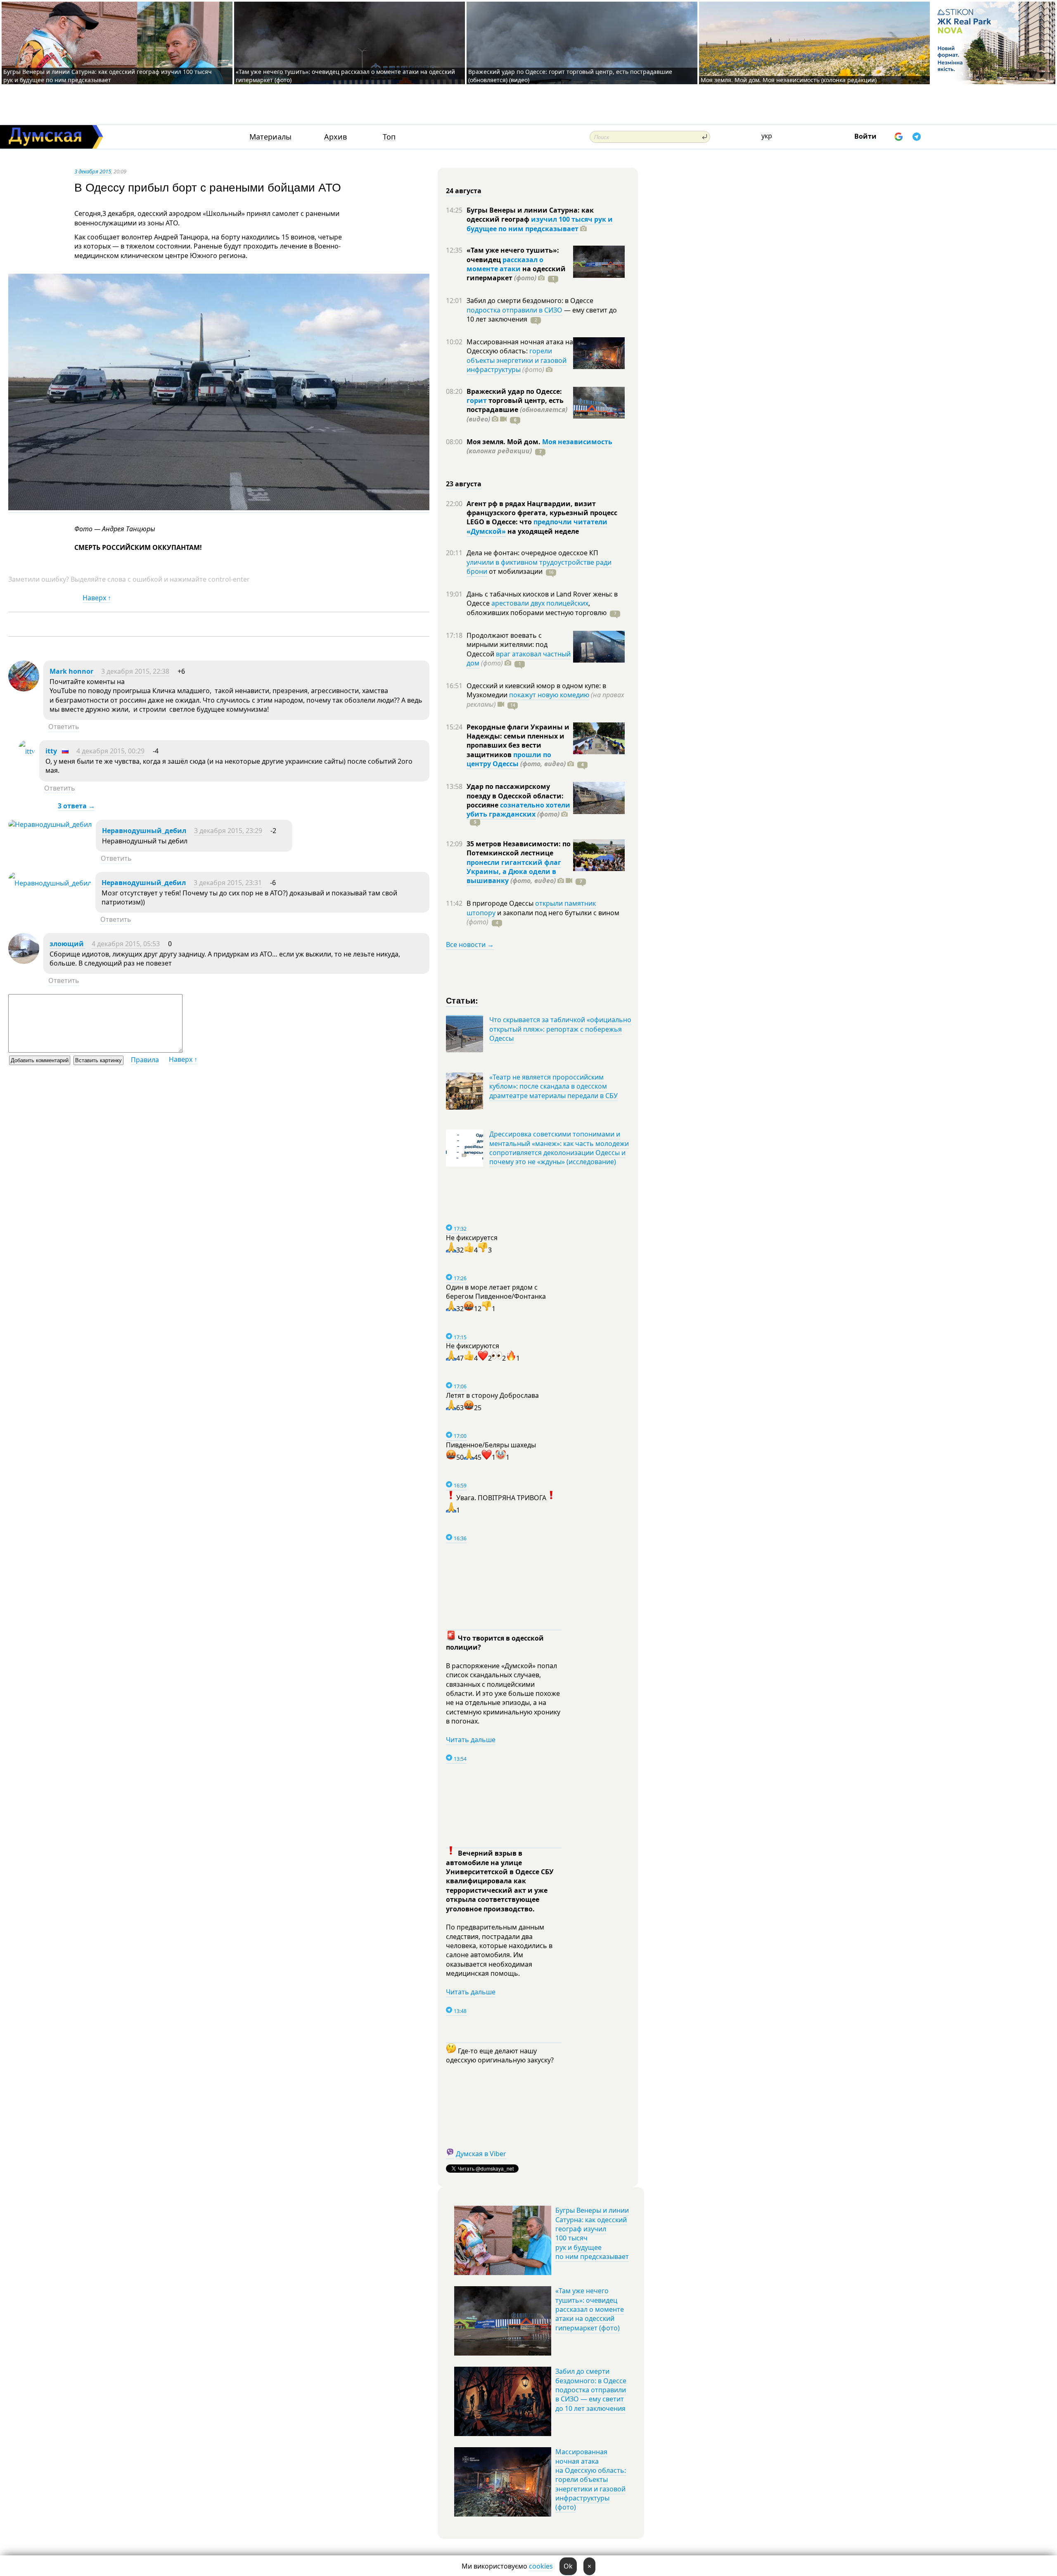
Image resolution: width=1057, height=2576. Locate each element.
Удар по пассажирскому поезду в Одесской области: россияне (515, 796)
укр (767, 136)
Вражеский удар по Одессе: (514, 391)
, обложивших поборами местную (537, 608)
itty (51, 751)
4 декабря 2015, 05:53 (126, 944)
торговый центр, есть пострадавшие (517, 410)
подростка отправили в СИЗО (514, 310)
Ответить (64, 727)
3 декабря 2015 (93, 171)
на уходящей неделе (542, 531)
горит (477, 400)
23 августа (464, 484)
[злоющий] (24, 961)
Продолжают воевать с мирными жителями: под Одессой (507, 645)
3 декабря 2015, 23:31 (228, 883)
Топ (389, 137)
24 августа (464, 191)
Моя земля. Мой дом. (504, 442)
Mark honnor (72, 671)
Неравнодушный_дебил (144, 831)
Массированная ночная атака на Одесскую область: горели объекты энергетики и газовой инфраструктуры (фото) (591, 2479)
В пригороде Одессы (501, 903)
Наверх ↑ (97, 598)
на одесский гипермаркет (516, 273)
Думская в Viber (481, 2154)
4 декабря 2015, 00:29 (110, 751)
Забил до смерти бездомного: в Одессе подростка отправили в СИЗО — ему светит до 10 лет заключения (591, 2390)
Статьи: (462, 1000)
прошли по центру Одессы (509, 759)
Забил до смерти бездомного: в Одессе (530, 301)
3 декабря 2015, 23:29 (228, 831)
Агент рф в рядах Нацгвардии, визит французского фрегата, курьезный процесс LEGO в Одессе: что (542, 513)
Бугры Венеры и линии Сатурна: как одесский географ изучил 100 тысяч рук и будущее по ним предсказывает (108, 76)
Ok (568, 2566)
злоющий (68, 944)
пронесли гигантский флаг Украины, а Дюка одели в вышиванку (514, 872)
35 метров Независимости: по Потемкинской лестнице (519, 848)
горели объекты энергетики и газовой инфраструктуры (517, 360)
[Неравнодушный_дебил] (50, 824)
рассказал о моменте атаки (505, 264)
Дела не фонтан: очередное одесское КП (532, 553)
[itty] (27, 751)
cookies (541, 2566)
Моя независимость (577, 442)
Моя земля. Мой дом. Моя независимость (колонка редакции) (789, 80)
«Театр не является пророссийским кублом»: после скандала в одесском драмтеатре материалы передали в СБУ (553, 1086)
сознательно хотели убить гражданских (518, 810)
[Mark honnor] (24, 689)
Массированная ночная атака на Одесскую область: (520, 346)
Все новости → (470, 945)
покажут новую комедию (549, 695)
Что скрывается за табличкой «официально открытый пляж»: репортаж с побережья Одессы (560, 1029)
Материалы (270, 137)
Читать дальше (471, 1740)
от (515, 571)
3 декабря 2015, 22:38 (135, 671)
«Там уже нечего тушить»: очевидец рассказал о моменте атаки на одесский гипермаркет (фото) (590, 2309)
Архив (335, 137)
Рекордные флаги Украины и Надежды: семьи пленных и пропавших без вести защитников (518, 741)
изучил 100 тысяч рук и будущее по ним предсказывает (540, 224)
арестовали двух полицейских (540, 603)
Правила (145, 1060)
